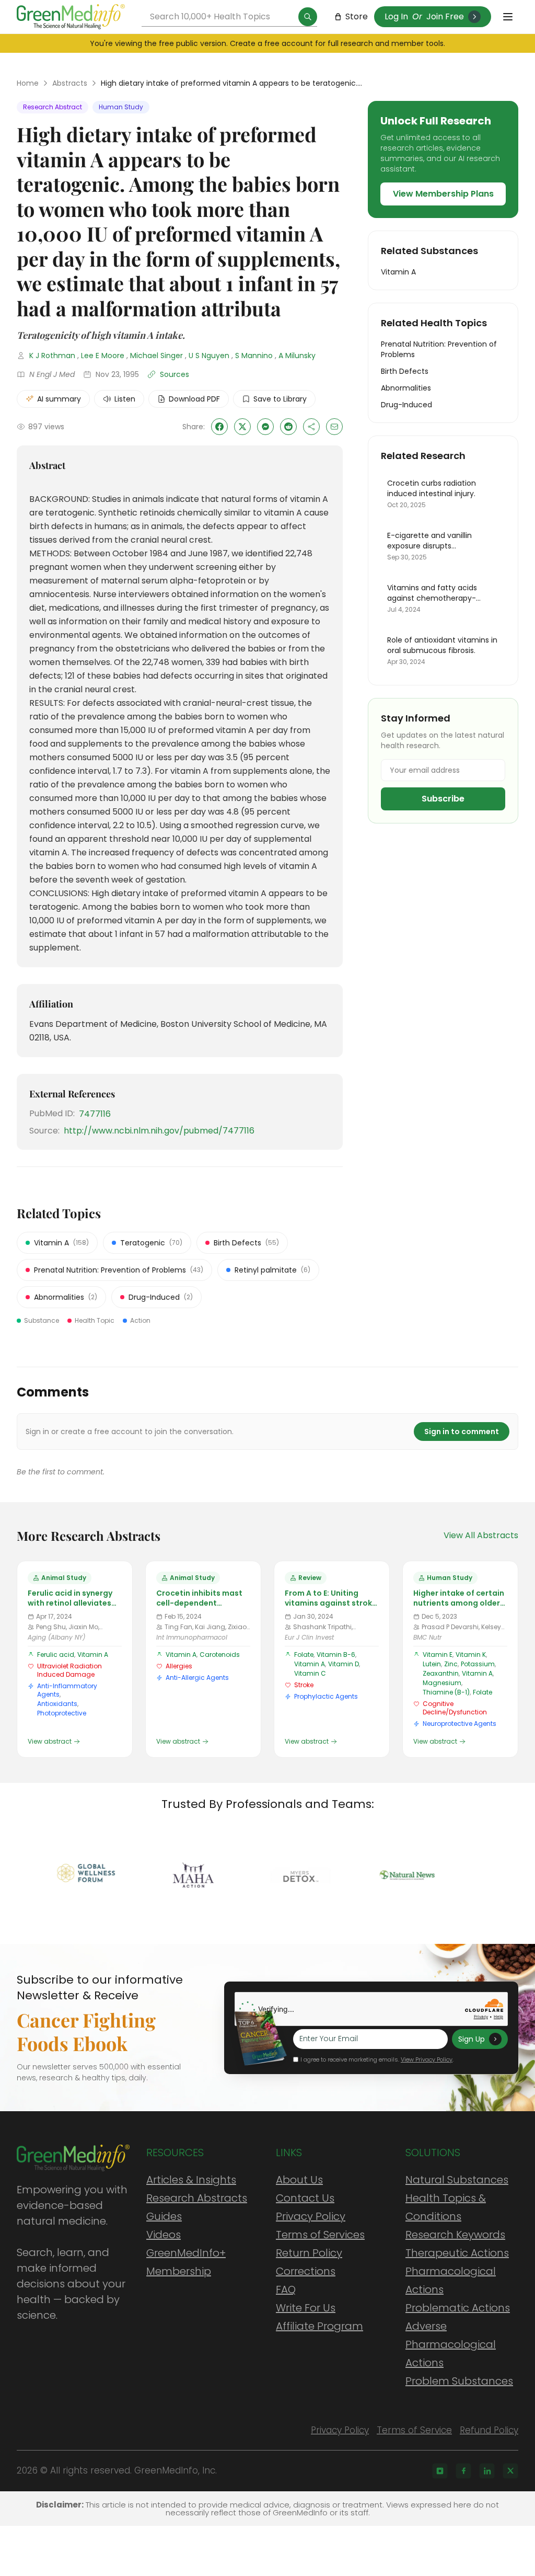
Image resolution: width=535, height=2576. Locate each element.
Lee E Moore (103, 356)
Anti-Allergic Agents (197, 1678)
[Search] (308, 17)
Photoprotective (62, 1713)
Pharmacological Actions (451, 2280)
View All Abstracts (481, 1535)
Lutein (432, 1664)
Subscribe (443, 799)
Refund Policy (489, 2430)
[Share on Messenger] (265, 427)
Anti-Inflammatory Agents (67, 1690)
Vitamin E (438, 1655)
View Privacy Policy (427, 2059)
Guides (164, 2216)
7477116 (95, 1114)
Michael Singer (156, 356)
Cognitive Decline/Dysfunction (455, 1708)
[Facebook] (463, 2471)
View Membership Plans (443, 194)
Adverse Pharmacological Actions (451, 2344)
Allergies (179, 1666)
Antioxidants (57, 1704)
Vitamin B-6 (336, 1655)
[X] (510, 2471)
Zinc (451, 1664)
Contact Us (305, 2198)
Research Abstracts (197, 2198)
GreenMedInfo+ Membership (186, 2262)
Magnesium (442, 1683)
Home (28, 83)
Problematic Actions (458, 2308)
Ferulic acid (56, 1655)
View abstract (50, 1742)
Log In (396, 16)
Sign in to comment (462, 1432)
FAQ (286, 2289)
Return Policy (309, 2253)
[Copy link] (311, 427)
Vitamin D (344, 1664)
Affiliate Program (319, 2326)
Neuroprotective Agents (460, 1724)
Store (357, 16)
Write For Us (306, 2308)
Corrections (306, 2271)
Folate (304, 1655)
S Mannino (254, 356)
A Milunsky (297, 356)
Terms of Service (414, 2430)
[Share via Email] (334, 427)
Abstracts (70, 83)
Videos (164, 2235)
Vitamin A (93, 1655)
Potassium (478, 1664)
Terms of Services (320, 2235)
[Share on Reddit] (288, 427)
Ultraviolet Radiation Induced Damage (69, 1670)
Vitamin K (471, 1655)
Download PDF (194, 399)
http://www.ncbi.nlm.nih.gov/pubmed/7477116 (159, 1131)
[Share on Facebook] (219, 427)
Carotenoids (220, 1655)
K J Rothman (52, 356)
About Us (299, 2180)
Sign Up (472, 2039)
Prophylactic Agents (326, 1696)
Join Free (445, 16)
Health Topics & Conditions (446, 2207)
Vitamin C (310, 1673)
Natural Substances (457, 2180)
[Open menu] (508, 17)
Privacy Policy (311, 2216)
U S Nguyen (209, 356)
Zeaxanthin (441, 1673)
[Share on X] (242, 427)
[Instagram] (440, 2471)
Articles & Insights (191, 2180)
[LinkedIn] (487, 2471)
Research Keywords (455, 2235)
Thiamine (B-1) (446, 1692)
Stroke (304, 1685)
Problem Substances (459, 2381)
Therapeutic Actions (457, 2253)
